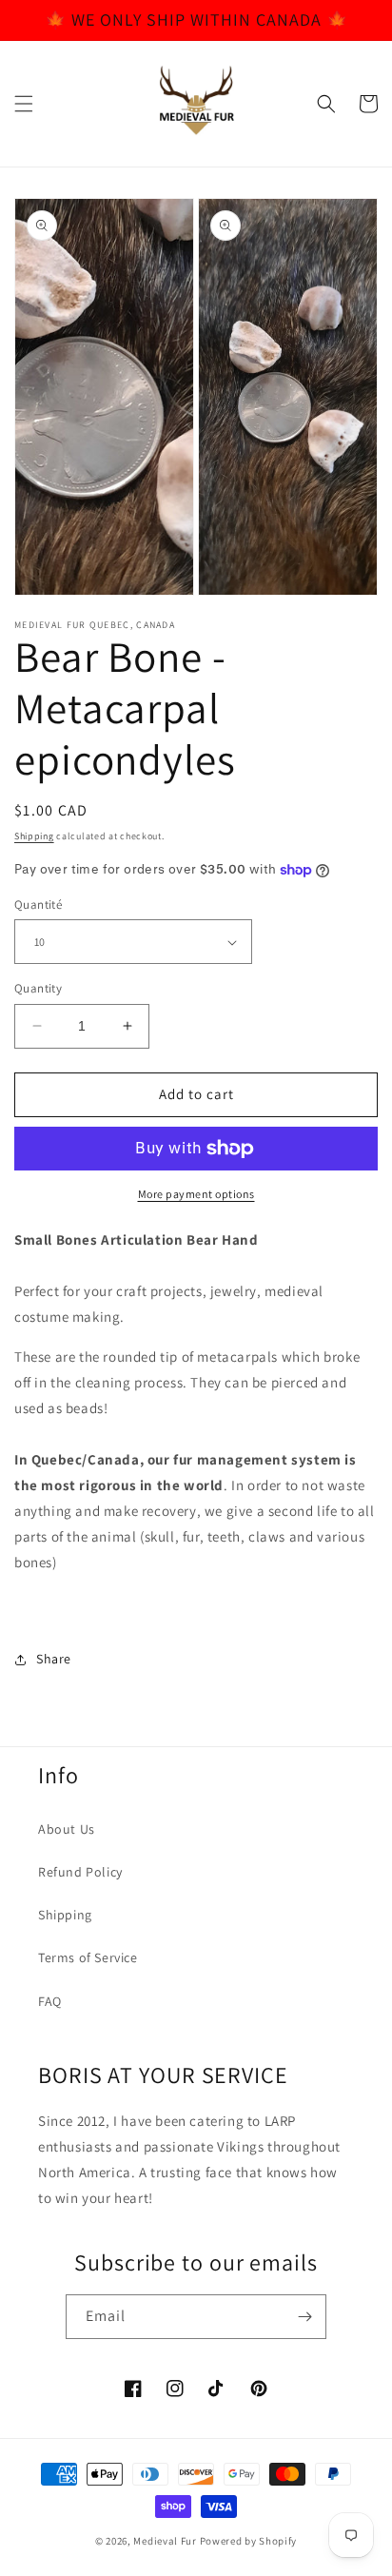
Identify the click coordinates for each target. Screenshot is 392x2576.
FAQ (50, 2001)
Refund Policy (80, 1872)
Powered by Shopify (249, 2541)
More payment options (196, 1194)
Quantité (38, 905)
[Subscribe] (304, 2317)
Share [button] (54, 1659)
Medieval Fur (165, 2541)
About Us (67, 1829)
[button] (24, 104)
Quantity (38, 988)
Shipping (34, 836)
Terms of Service (88, 1957)
